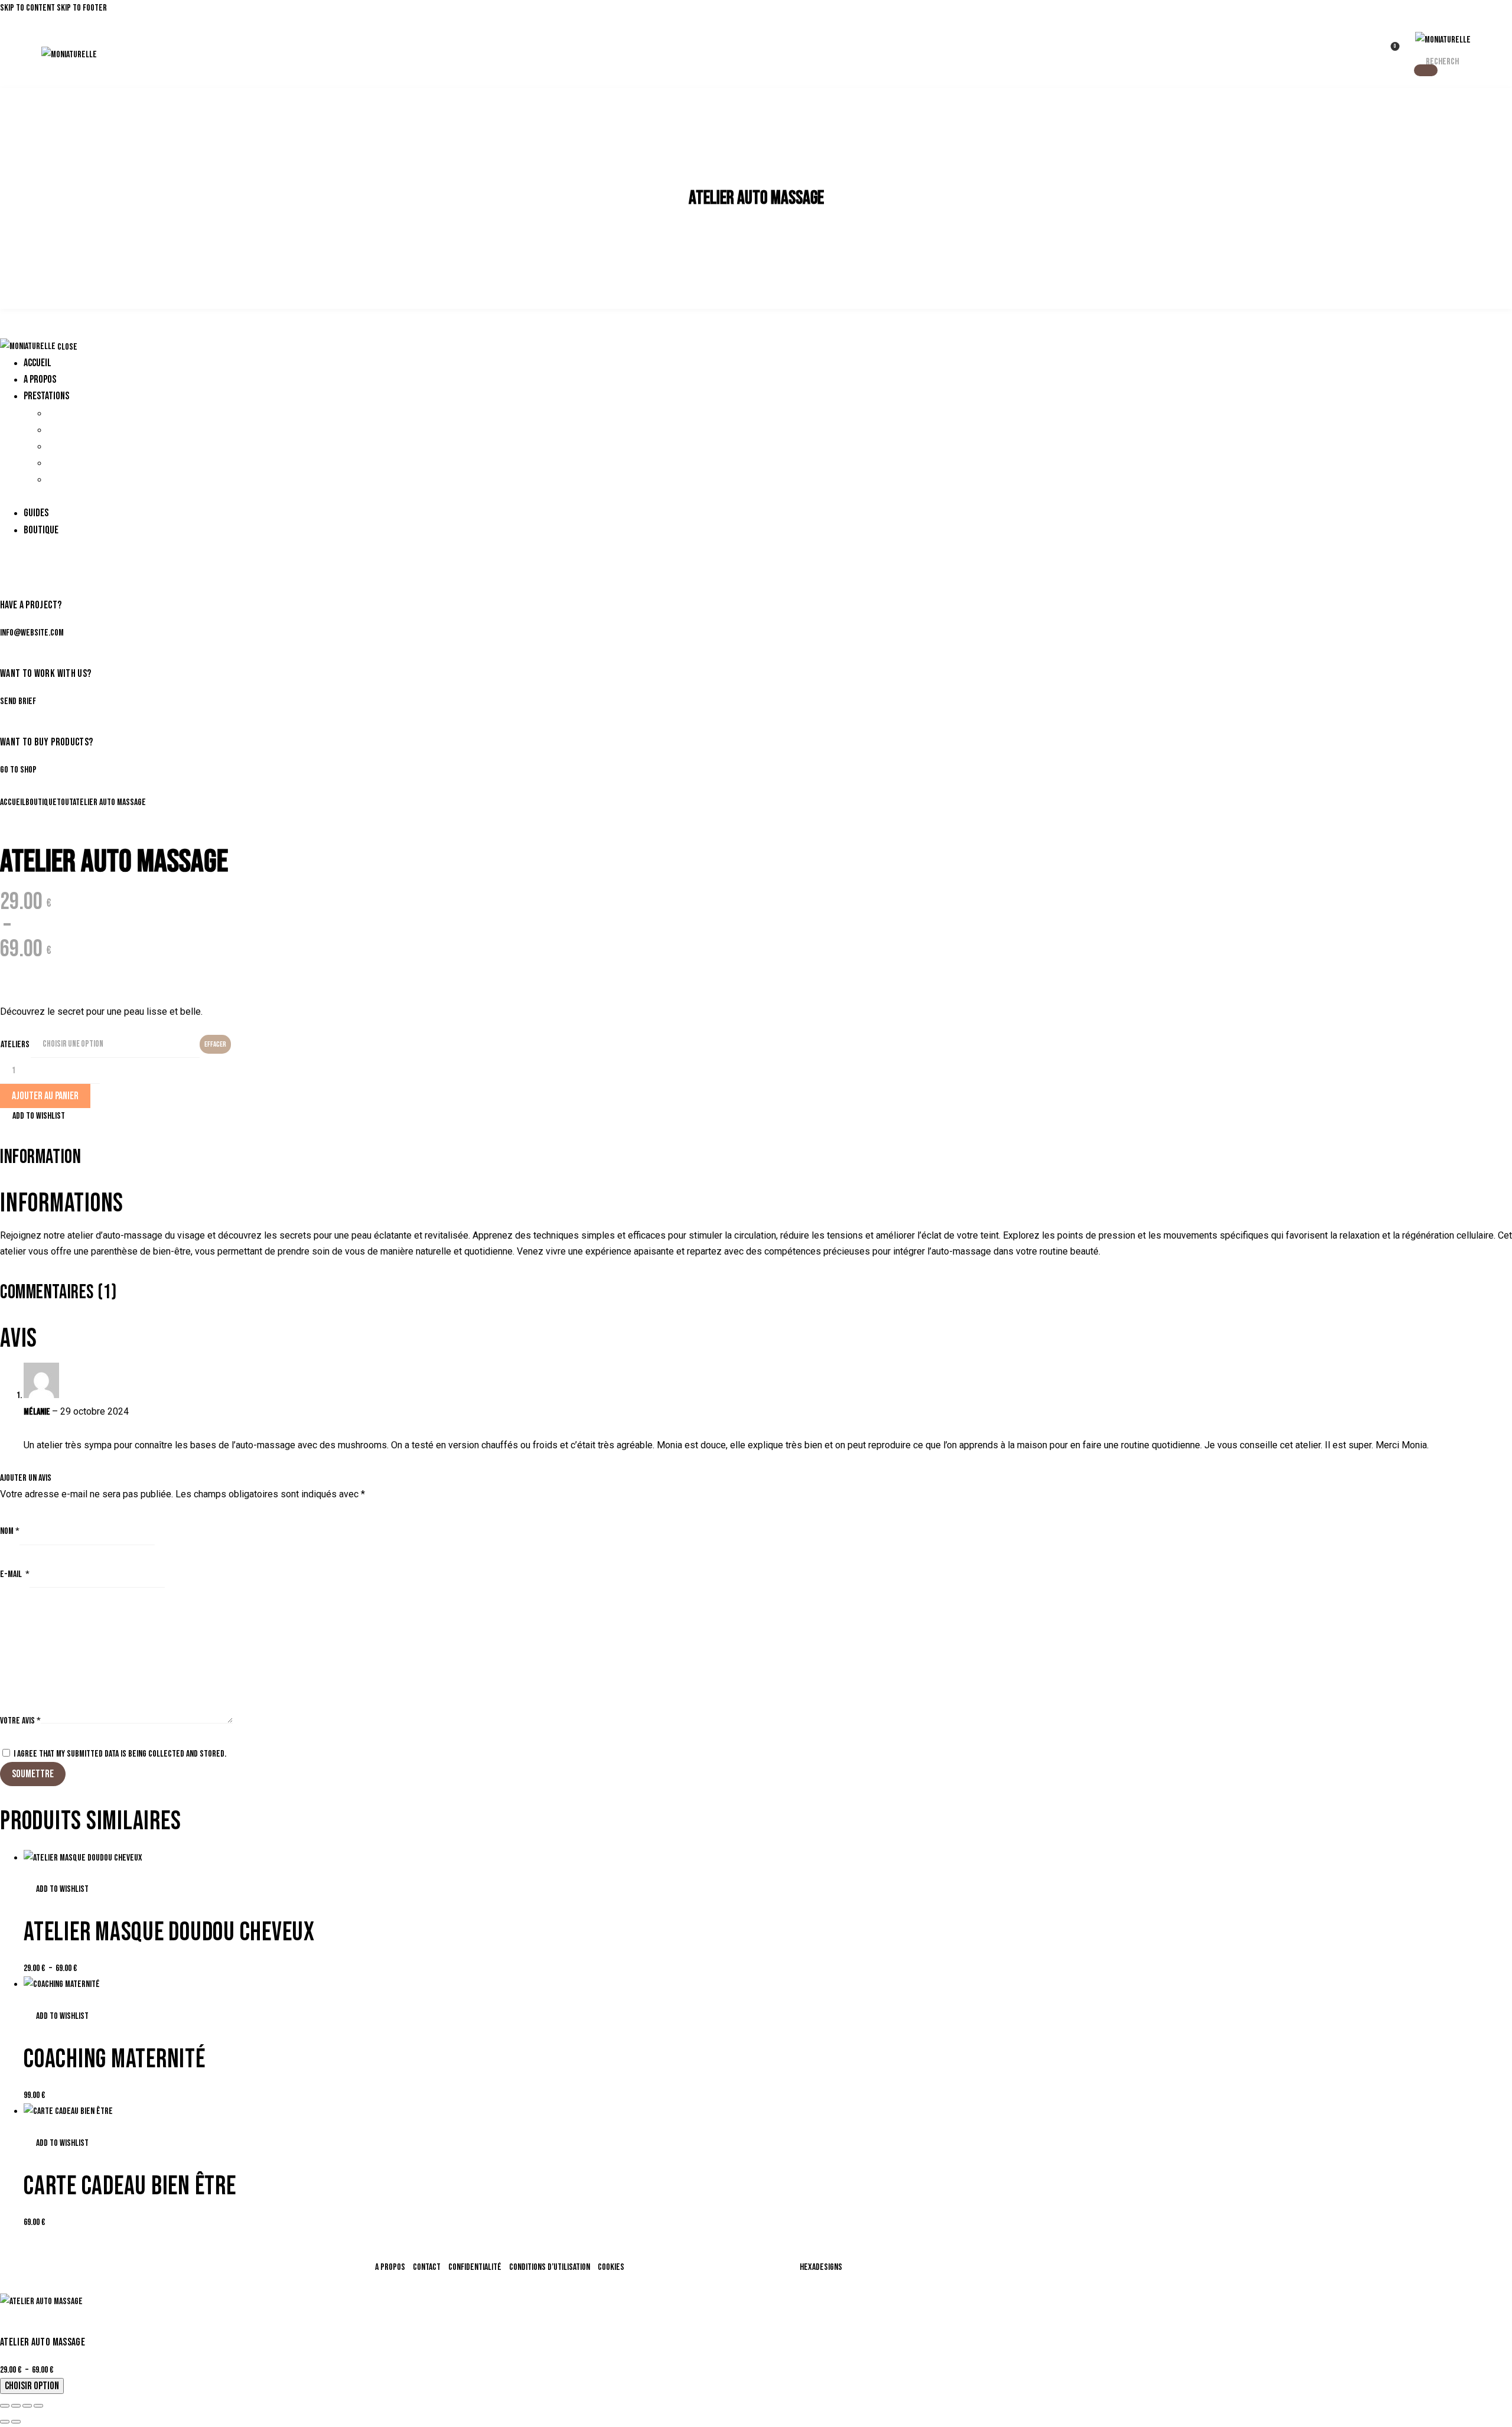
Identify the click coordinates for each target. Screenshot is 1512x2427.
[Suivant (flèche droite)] (16, 2422)
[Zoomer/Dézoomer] (5, 2406)
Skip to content (27, 8)
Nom (10, 1531)
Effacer (215, 1044)
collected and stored (186, 1754)
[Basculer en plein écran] (16, 2406)
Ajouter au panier (45, 1096)
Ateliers (15, 1045)
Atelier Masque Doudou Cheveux (169, 1932)
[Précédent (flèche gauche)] (5, 2422)
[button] (32, 1116)
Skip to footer (82, 8)
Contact (427, 2267)
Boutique (41, 802)
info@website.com (32, 633)
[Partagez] (27, 2406)
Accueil (13, 802)
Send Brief (18, 701)
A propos (390, 2267)
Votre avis (20, 1721)
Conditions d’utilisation (550, 2267)
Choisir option (32, 2386)
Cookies (611, 2267)
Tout (65, 802)
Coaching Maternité (115, 2059)
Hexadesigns (821, 2267)
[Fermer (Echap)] (38, 2406)
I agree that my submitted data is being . (120, 1754)
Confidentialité (475, 2267)
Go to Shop (18, 770)
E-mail (15, 1574)
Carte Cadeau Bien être (130, 2186)
